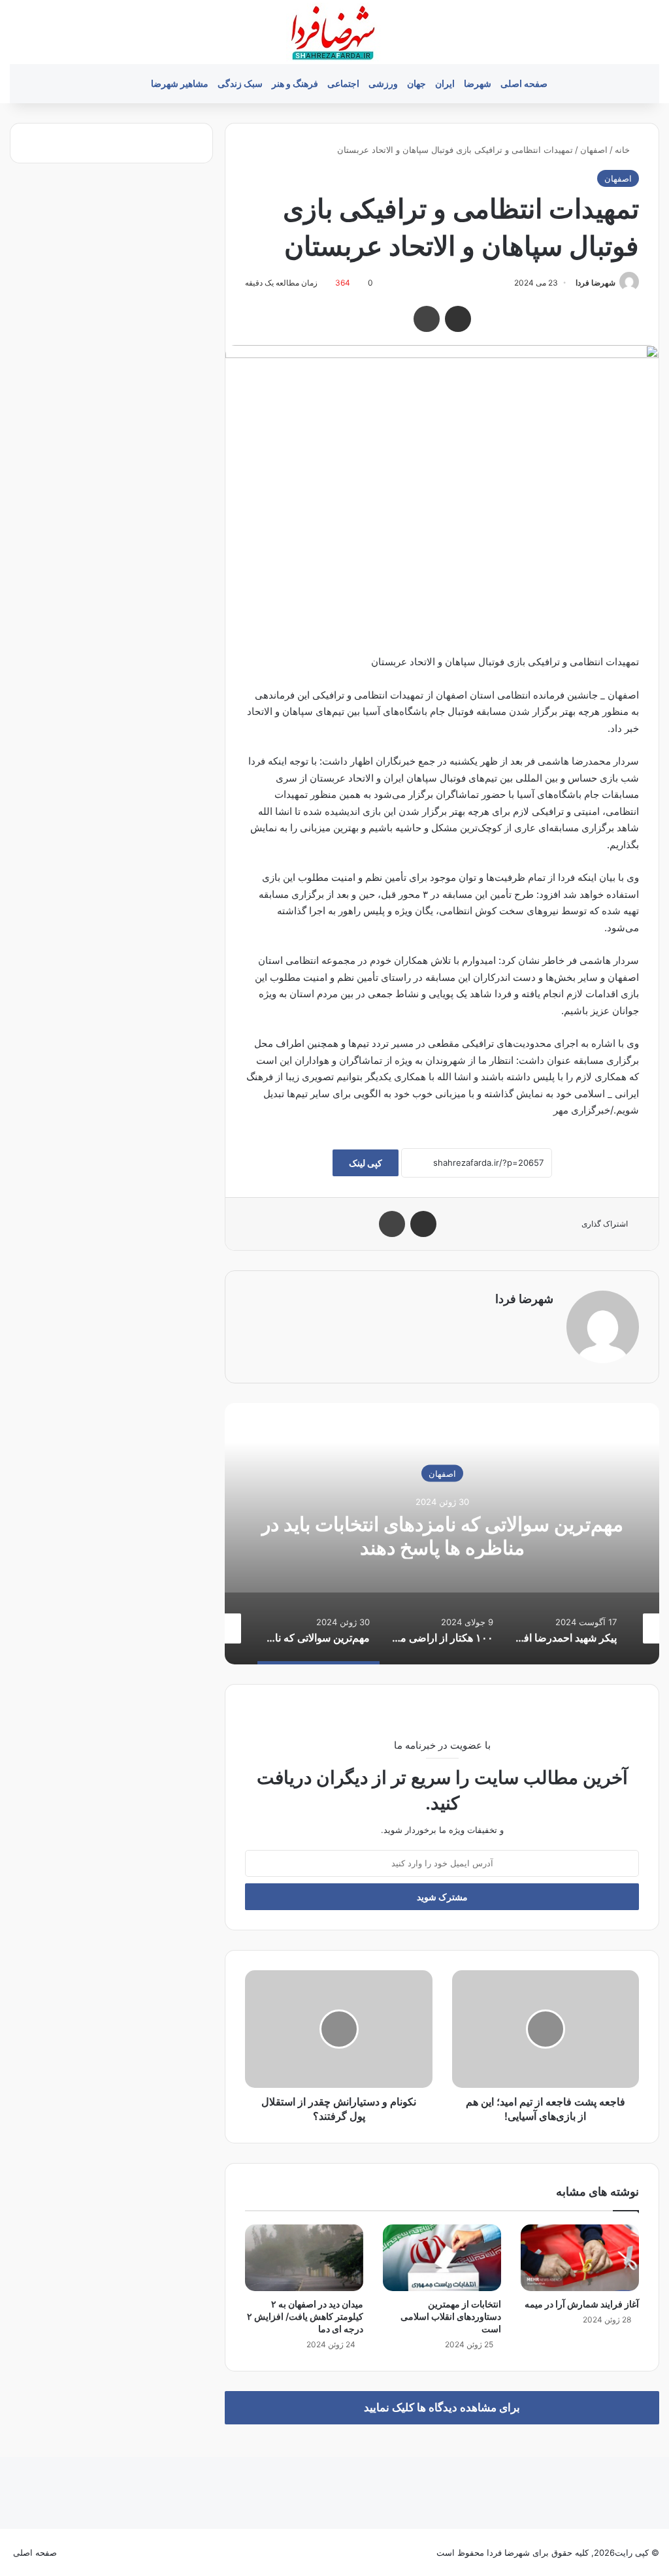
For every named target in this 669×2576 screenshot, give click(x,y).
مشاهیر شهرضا (180, 83)
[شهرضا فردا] (334, 32)
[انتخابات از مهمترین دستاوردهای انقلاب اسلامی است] (442, 2258)
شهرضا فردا (596, 283)
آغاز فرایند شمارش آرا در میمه (582, 2304)
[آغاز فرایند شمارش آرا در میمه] (580, 2258)
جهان (416, 83)
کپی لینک (366, 1163)
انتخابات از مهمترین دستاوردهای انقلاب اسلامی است (451, 2316)
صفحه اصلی (524, 83)
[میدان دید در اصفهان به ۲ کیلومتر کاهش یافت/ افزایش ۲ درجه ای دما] (304, 2258)
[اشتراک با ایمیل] (458, 319)
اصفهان (594, 150)
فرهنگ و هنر (295, 83)
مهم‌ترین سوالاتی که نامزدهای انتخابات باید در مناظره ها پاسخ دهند (442, 1536)
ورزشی (383, 83)
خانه (624, 150)
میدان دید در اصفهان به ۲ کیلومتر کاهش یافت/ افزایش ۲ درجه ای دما (305, 2316)
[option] (442, 1534)
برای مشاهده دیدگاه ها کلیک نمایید (442, 2407)
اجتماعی (343, 83)
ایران (445, 83)
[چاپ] (427, 319)
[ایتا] (74, 2552)
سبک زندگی (240, 83)
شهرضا (478, 83)
